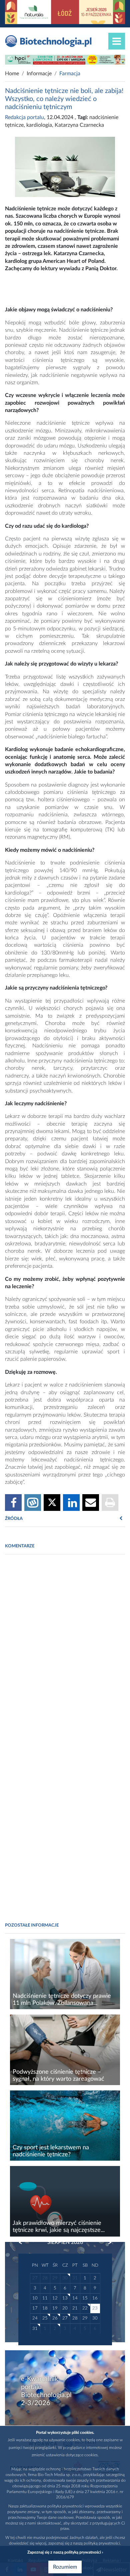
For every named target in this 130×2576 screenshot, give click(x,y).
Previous (24, 2243)
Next (107, 2243)
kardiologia (39, 125)
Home (12, 74)
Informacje (39, 74)
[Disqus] (65, 1651)
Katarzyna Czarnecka (79, 125)
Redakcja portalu (24, 117)
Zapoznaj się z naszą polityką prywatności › (65, 2552)
